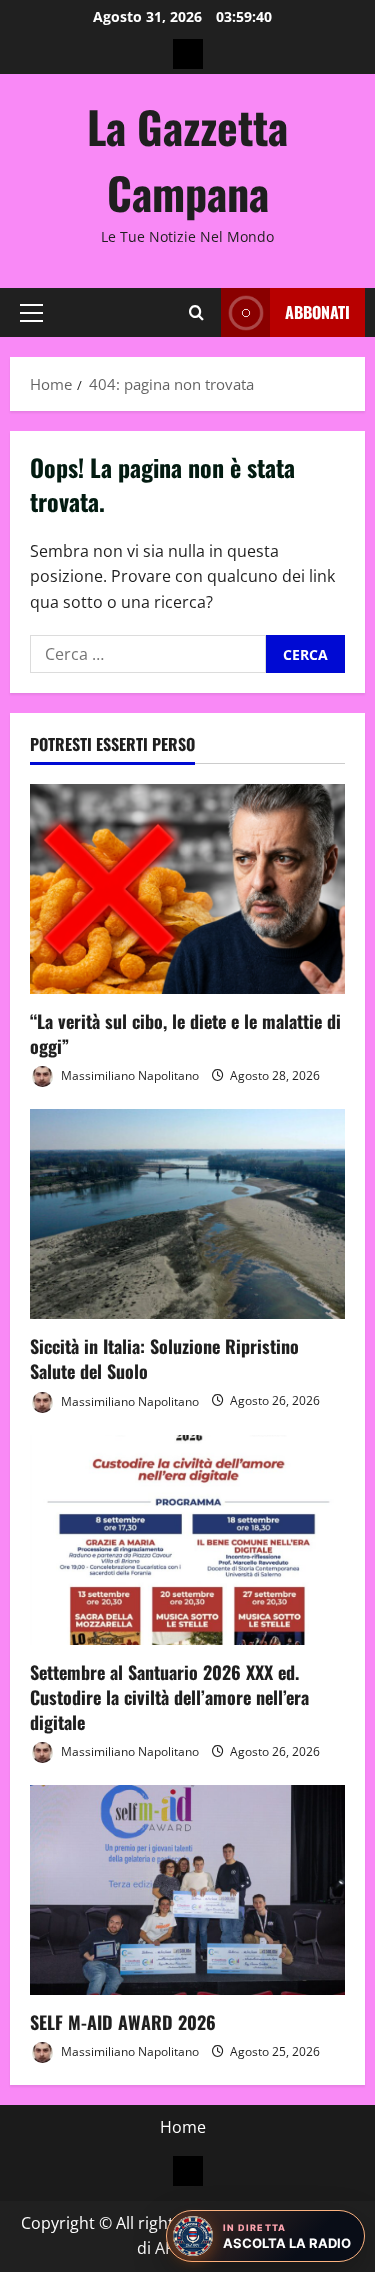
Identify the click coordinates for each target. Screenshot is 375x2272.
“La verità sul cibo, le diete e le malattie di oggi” (185, 1033)
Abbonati (317, 312)
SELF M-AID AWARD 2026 (123, 2022)
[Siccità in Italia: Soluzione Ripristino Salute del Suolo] (187, 1214)
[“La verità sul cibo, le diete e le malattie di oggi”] (187, 889)
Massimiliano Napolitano (128, 1075)
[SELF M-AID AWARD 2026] (187, 1890)
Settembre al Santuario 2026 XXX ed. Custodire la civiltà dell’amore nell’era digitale (169, 1697)
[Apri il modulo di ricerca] (196, 312)
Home (183, 2127)
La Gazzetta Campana (187, 159)
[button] (31, 313)
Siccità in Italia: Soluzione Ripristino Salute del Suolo (164, 1358)
